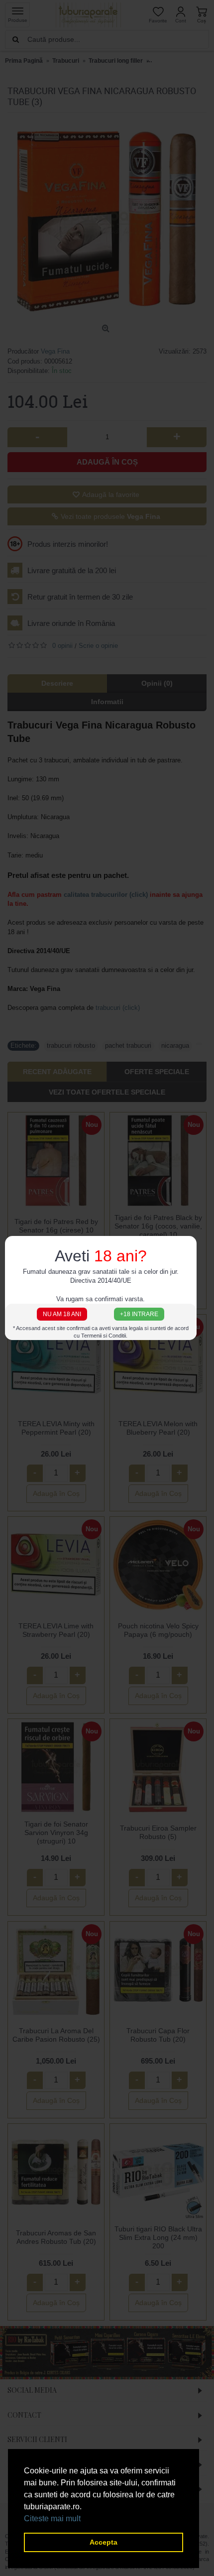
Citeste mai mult (52, 2518)
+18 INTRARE (139, 1314)
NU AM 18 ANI (62, 1314)
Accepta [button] (104, 2542)
